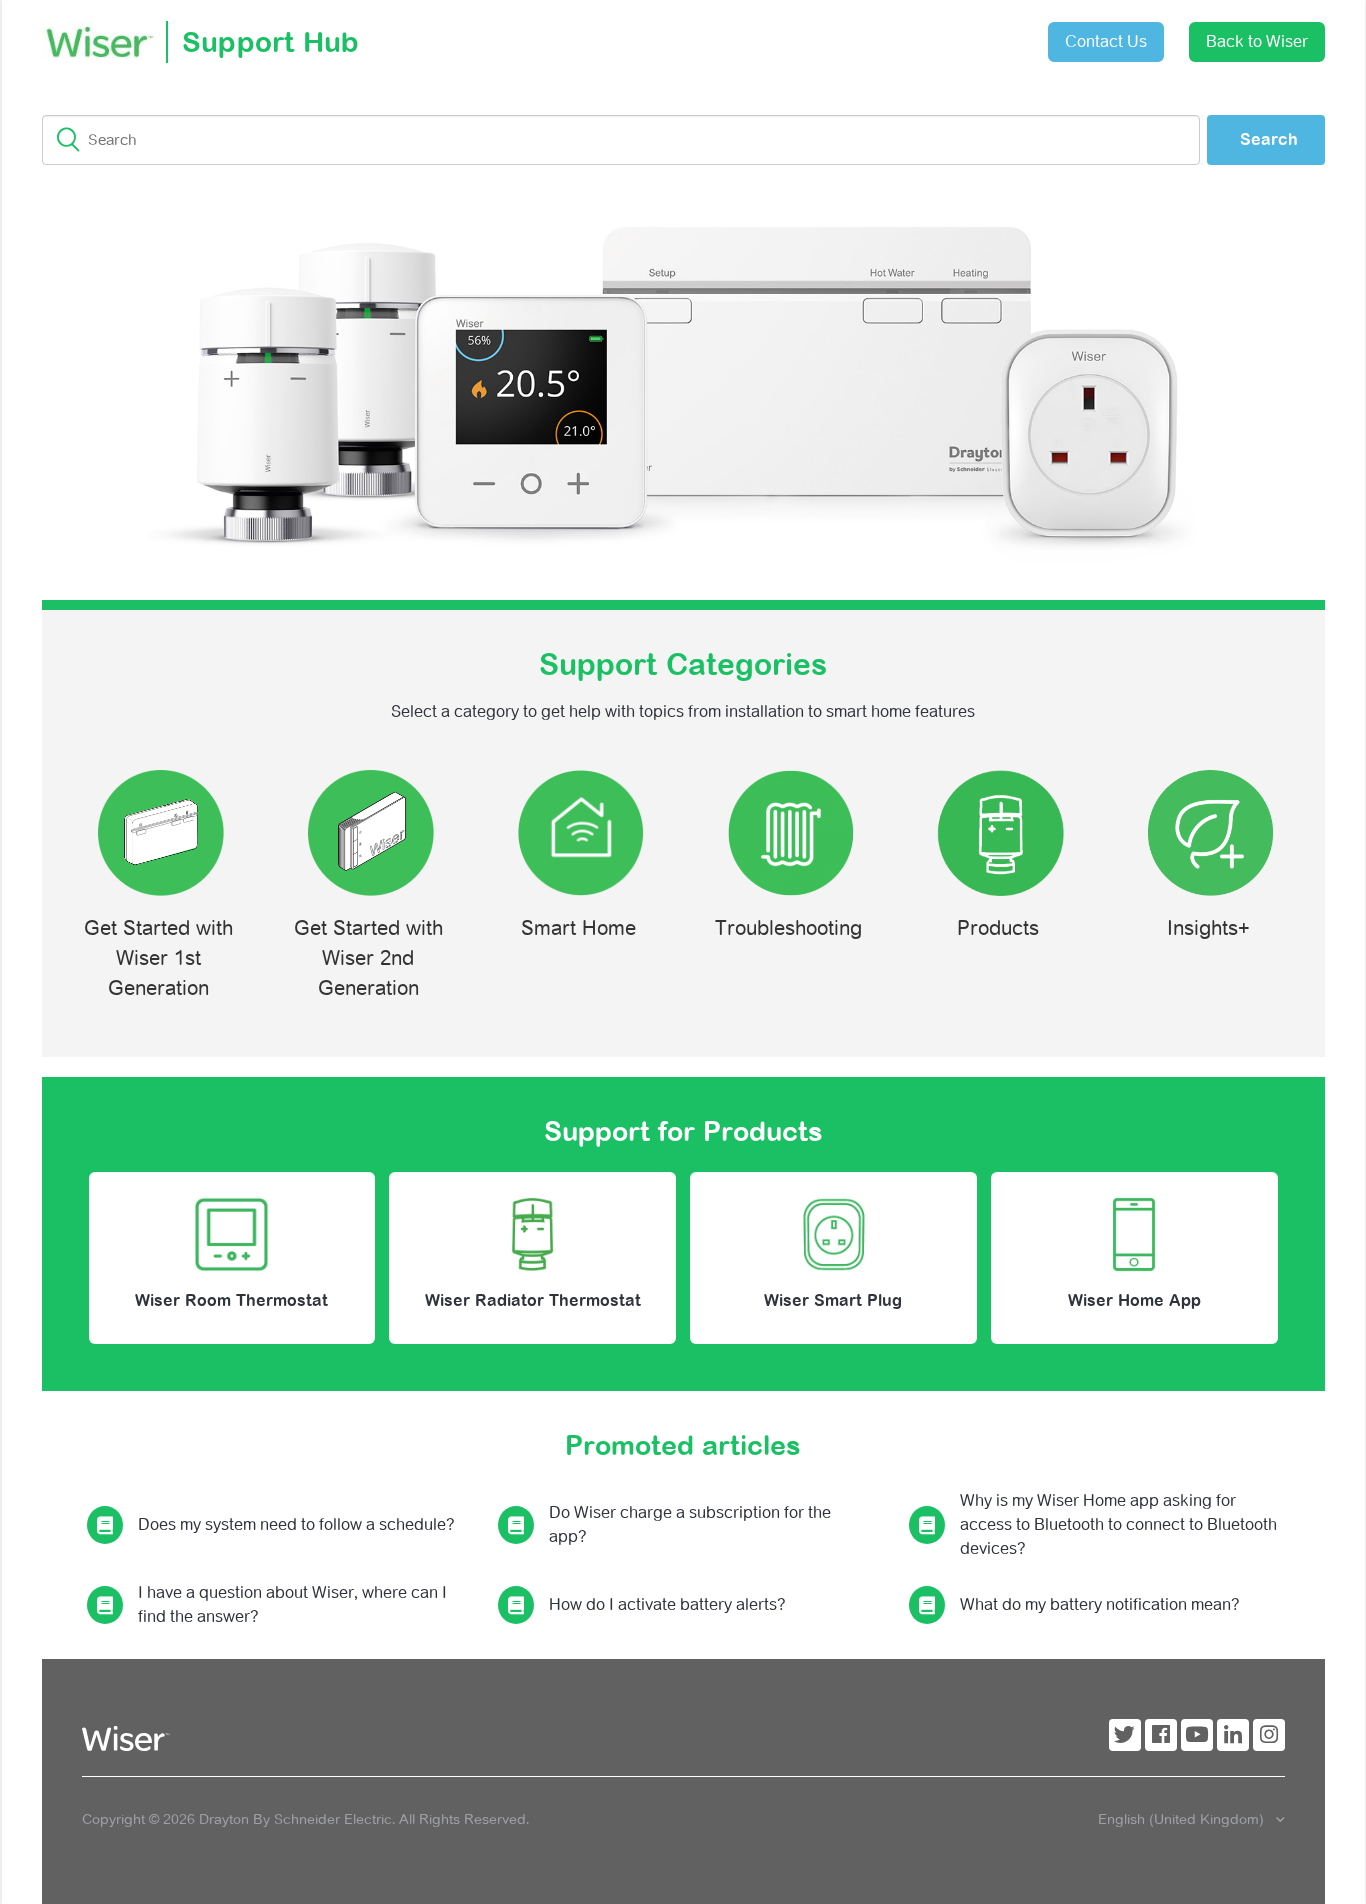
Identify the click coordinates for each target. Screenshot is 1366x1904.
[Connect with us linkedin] (1233, 1735)
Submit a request (871, 34)
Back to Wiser (1257, 41)
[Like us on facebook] (1161, 1735)
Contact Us (1106, 41)
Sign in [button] (983, 31)
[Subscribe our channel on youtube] (1197, 1735)
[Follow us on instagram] (1269, 1735)
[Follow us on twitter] (1125, 1735)
